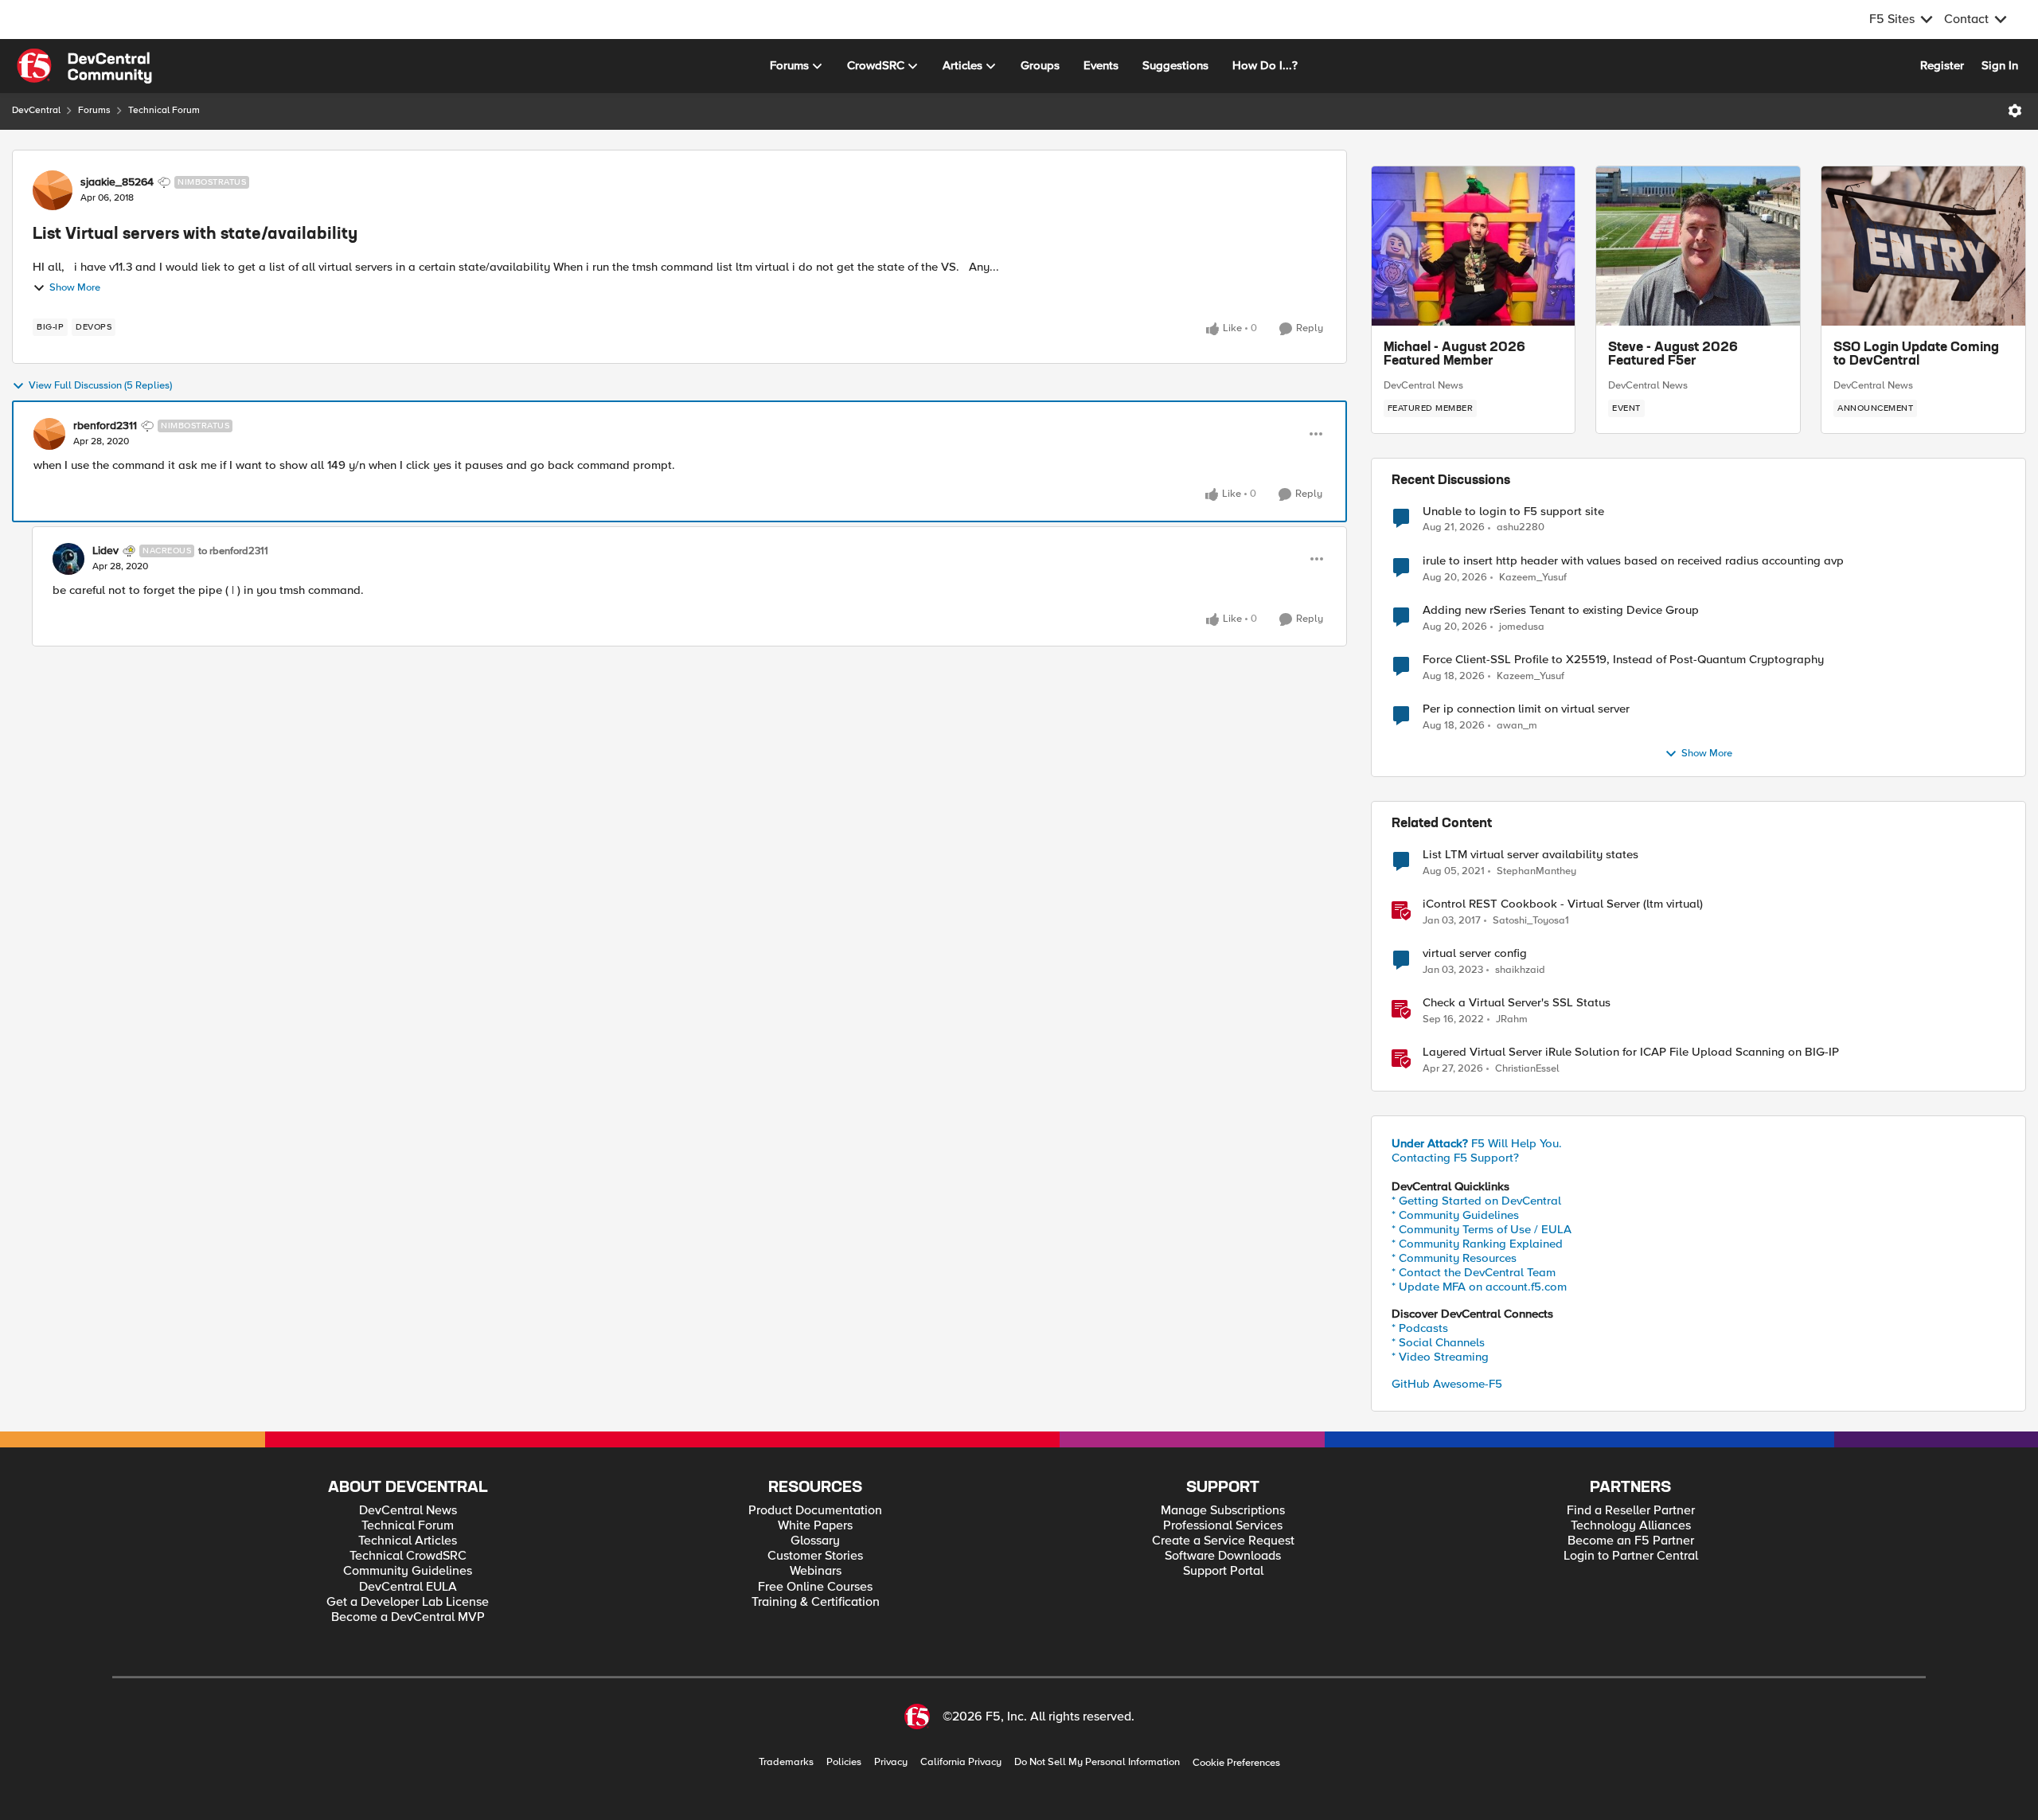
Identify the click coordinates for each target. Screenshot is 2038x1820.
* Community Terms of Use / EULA (1482, 1229)
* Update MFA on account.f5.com (1479, 1287)
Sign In (2000, 65)
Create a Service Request (1223, 1541)
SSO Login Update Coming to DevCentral (1916, 355)
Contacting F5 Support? (1455, 1158)
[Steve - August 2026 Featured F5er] (1698, 246)
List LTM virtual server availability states (1530, 855)
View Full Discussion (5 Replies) (100, 386)
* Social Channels (1438, 1342)
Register (1942, 65)
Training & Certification (816, 1602)
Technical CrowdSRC (408, 1556)
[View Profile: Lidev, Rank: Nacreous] (68, 559)
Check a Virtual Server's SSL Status (1517, 1003)
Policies (844, 1762)
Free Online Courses (815, 1587)
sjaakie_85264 (117, 182)
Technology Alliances (1631, 1526)
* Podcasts (1420, 1328)
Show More (75, 288)
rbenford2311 (105, 426)
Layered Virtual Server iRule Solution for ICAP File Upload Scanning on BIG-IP (1631, 1052)
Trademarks (786, 1762)
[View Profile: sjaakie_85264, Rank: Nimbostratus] (53, 190)
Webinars (816, 1571)
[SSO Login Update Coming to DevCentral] (1923, 246)
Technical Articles (408, 1541)
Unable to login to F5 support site (1513, 512)
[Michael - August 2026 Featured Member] (1474, 246)
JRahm (1512, 1019)
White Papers (815, 1526)
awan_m (1517, 726)
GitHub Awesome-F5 (1447, 1384)
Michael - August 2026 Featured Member (1454, 355)
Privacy (891, 1762)
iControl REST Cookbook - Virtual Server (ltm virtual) (1563, 904)
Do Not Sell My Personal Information (1097, 1762)
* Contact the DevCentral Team (1474, 1272)
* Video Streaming (1440, 1357)
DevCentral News (1423, 385)
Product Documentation (815, 1511)
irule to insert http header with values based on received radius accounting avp (1633, 561)
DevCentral (36, 110)
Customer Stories (815, 1556)
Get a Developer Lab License (408, 1602)
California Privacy (961, 1762)
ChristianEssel (1527, 1069)
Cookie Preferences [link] (1236, 1763)
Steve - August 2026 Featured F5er (1673, 355)
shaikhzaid (1520, 970)
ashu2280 (1521, 527)
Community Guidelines (408, 1571)
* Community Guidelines (1455, 1215)
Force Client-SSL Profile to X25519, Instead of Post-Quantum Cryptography (1623, 660)
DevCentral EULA (408, 1587)
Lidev (105, 551)
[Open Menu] (2015, 111)
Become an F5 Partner (1631, 1541)
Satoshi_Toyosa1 (1531, 921)
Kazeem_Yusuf (1533, 578)
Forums (94, 110)
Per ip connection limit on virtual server (1526, 709)
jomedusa (1522, 627)
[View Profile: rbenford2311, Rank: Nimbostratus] (49, 434)
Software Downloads (1223, 1556)
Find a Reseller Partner (1631, 1511)
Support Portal (1223, 1571)
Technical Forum (164, 110)
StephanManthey (1536, 871)
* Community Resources (1454, 1258)
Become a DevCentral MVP (408, 1617)
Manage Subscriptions (1223, 1511)
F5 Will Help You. (1477, 1143)
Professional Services (1223, 1526)
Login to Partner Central (1631, 1556)
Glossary (815, 1541)
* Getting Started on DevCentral (1476, 1201)
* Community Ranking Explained (1477, 1244)
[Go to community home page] (84, 66)
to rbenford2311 (233, 551)
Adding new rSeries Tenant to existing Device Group (1561, 610)
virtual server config (1475, 953)
